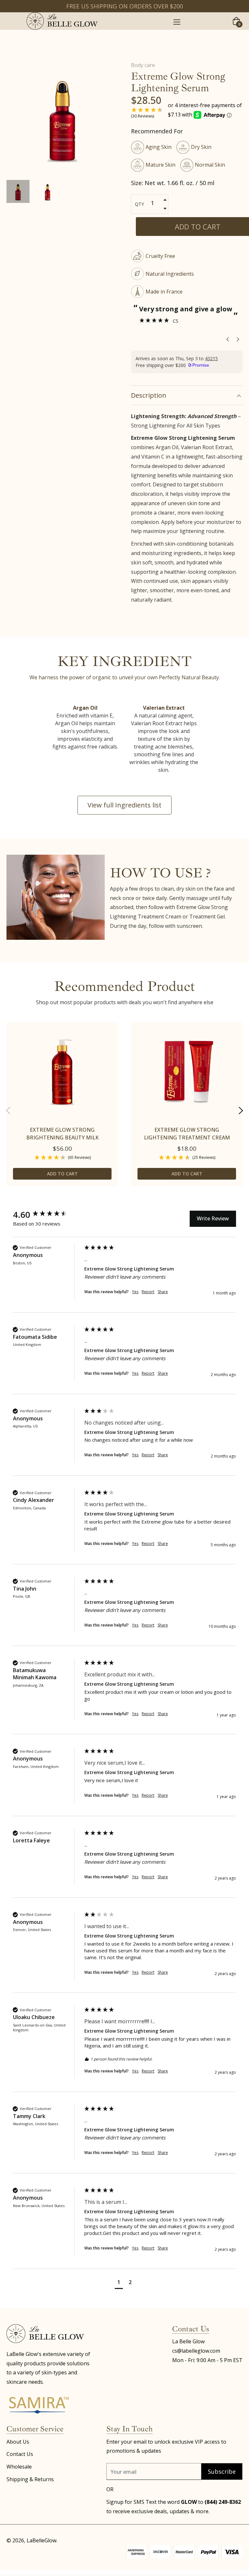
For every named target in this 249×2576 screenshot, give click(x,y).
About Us (18, 2442)
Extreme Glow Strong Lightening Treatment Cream (187, 1134)
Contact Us (20, 2454)
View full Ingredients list (124, 805)
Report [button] (148, 1292)
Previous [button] (8, 1111)
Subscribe (222, 2471)
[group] (47, 1215)
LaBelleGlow (41, 2540)
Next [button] (241, 1111)
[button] (119, 2283)
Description (149, 395)
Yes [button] (135, 1292)
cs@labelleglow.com (196, 2351)
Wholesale (19, 2467)
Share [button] (163, 1292)
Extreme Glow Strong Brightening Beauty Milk (62, 1134)
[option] (62, 1110)
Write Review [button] (213, 1218)
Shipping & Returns (30, 2479)
